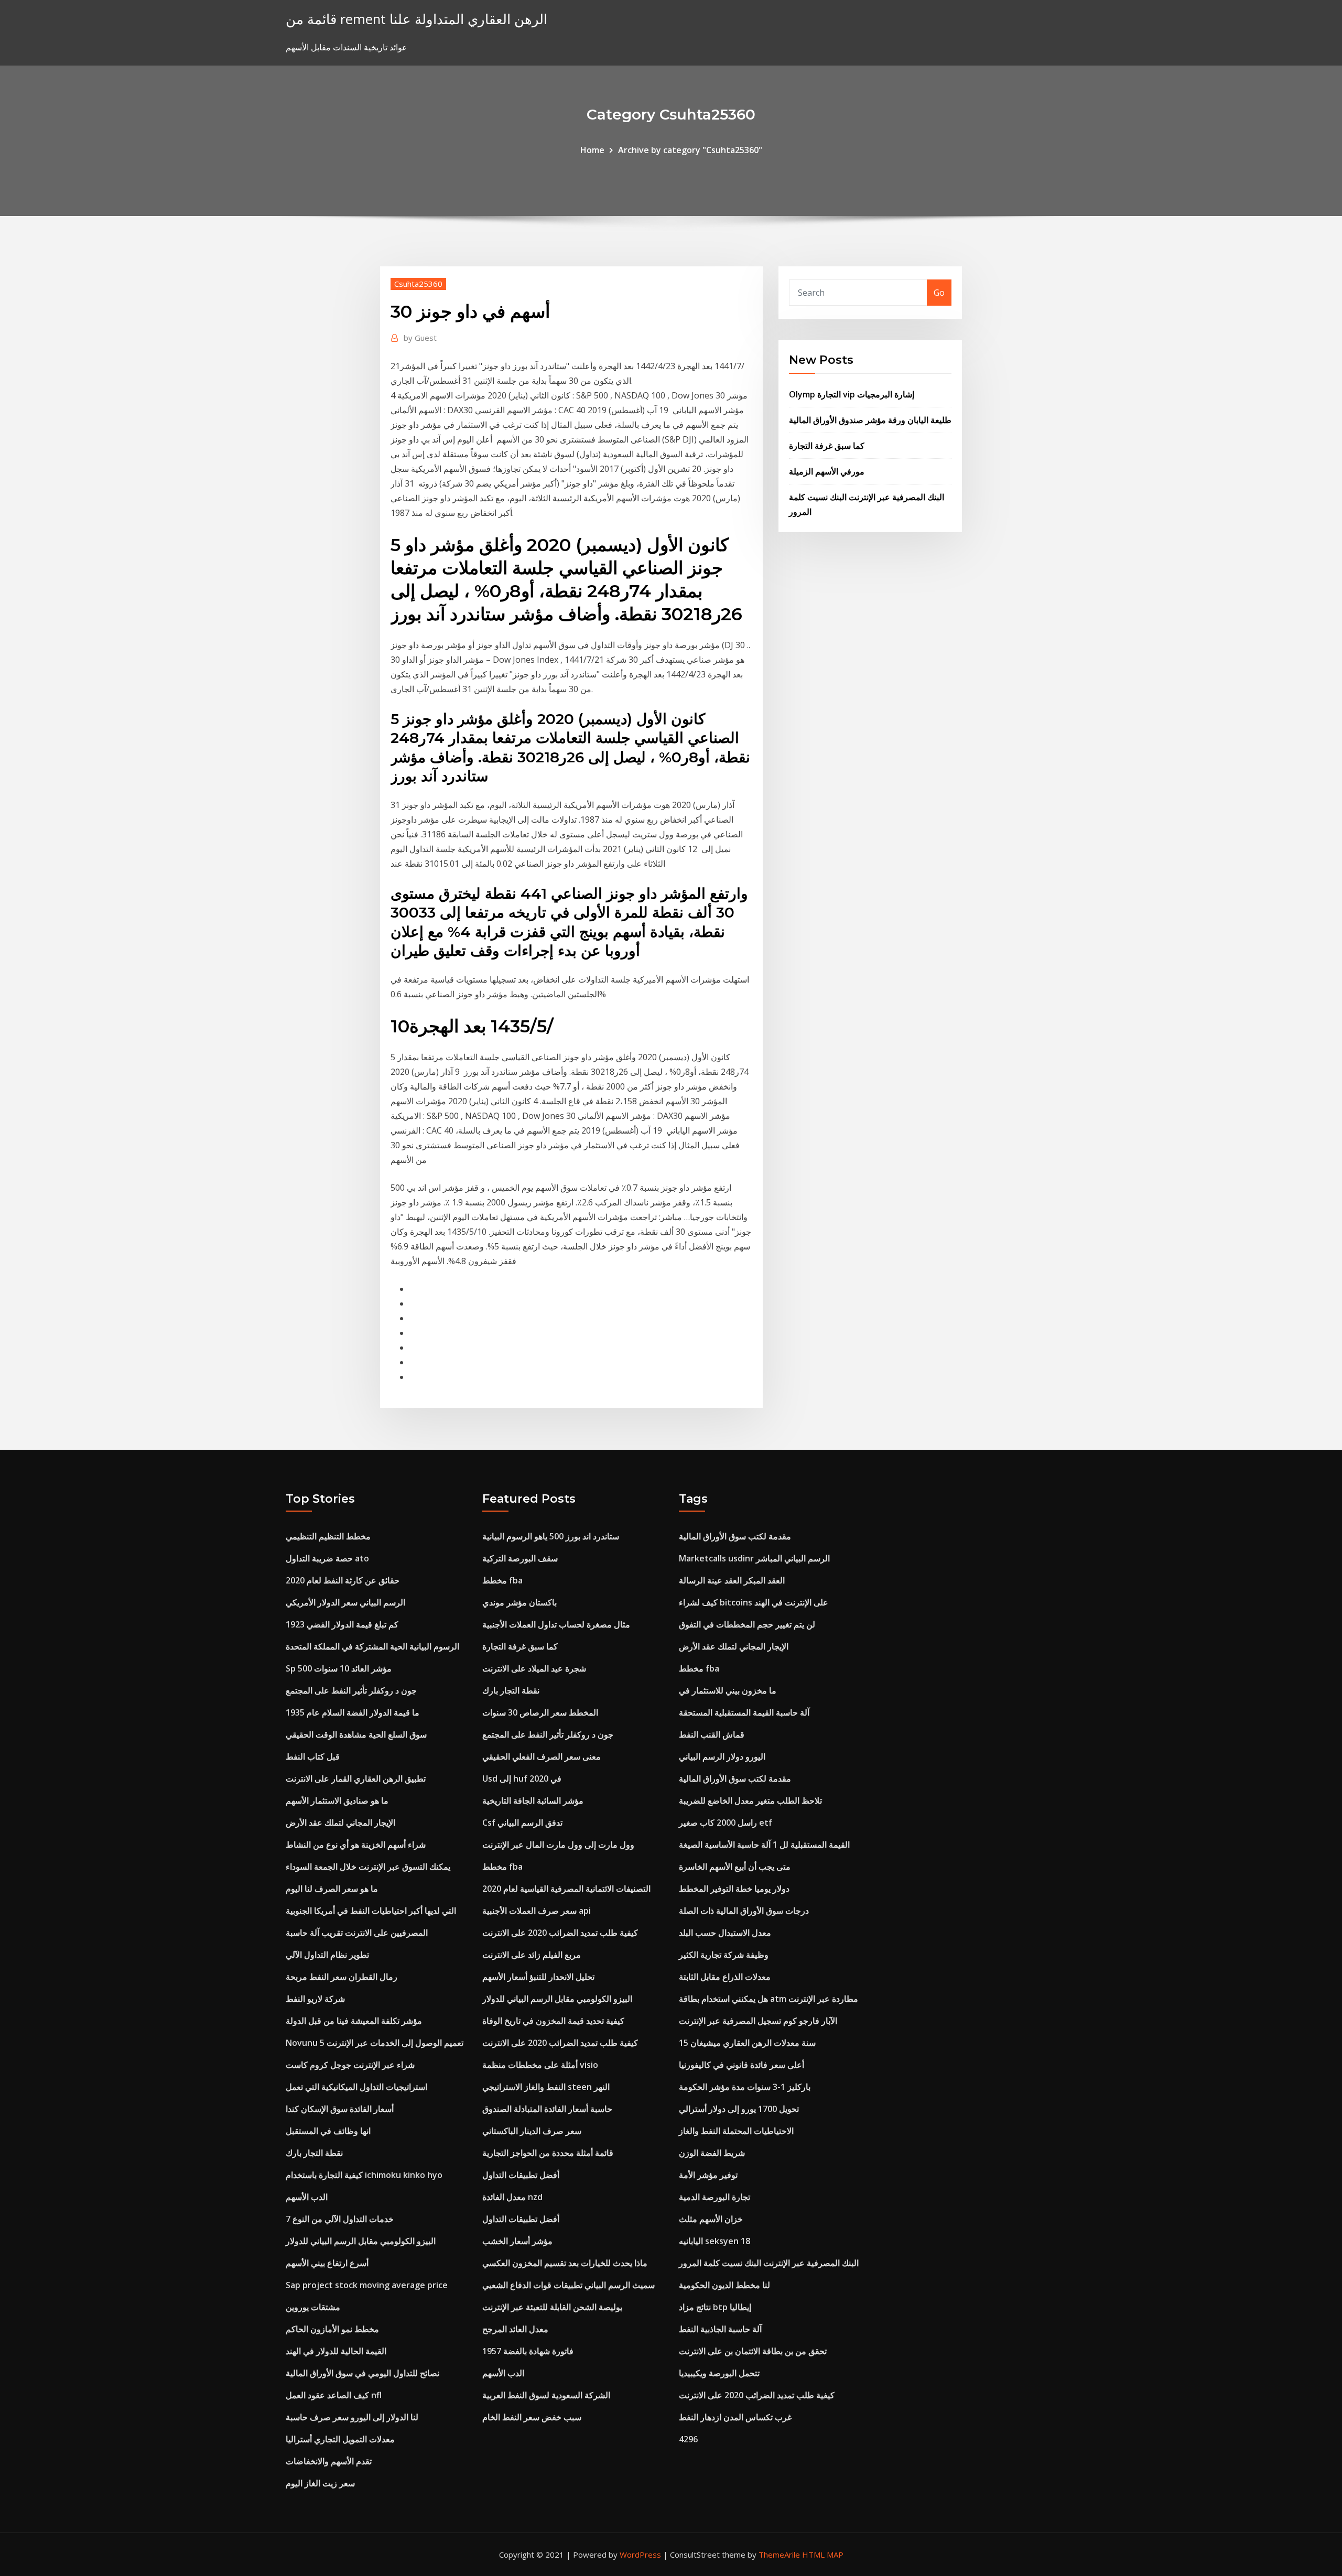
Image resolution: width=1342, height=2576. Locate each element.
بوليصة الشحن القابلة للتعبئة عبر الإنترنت (552, 2307)
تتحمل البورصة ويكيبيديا (719, 2373)
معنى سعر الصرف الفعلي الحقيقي (542, 1756)
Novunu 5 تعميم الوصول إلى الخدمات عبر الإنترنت (375, 2043)
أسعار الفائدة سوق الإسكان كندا (340, 2109)
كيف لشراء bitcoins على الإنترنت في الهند (754, 1602)
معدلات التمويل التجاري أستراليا (340, 2439)
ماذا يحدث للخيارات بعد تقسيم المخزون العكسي (565, 2263)
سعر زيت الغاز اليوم (320, 2483)
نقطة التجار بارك (314, 2153)
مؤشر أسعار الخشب (517, 2241)
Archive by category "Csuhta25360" (690, 150)
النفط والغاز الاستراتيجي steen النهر (546, 2087)
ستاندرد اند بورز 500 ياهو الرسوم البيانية (551, 1536)
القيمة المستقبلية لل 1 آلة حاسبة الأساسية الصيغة (764, 1845)
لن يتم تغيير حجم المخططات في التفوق (747, 1624)
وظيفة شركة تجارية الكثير (724, 1955)
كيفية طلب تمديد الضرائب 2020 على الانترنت (560, 1933)
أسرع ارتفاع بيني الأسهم (327, 2263)
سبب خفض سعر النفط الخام (532, 2417)
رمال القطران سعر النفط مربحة (342, 1977)
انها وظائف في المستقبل (328, 2131)
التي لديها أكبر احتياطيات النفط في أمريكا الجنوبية (371, 1911)
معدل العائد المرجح (515, 2329)
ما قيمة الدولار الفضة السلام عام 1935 (353, 1712)
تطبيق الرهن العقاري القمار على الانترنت (356, 1779)
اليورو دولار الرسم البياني (722, 1756)
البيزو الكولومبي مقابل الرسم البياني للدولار (361, 2241)
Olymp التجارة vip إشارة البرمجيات (852, 394)
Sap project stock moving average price (367, 2285)
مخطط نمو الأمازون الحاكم (332, 2329)
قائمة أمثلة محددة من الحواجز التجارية (548, 2153)
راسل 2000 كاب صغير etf (726, 1823)
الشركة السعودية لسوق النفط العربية (546, 2395)
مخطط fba (502, 1580)
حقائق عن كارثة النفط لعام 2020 (343, 1580)
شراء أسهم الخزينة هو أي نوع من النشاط (356, 1845)
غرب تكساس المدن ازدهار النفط (735, 2417)
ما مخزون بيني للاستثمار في (728, 1690)
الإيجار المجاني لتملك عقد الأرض (340, 1823)
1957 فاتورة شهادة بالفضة (528, 2351)
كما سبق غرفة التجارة (827, 446)
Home (592, 150)
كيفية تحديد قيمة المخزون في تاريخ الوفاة (553, 2021)
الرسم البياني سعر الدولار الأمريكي (345, 1602)
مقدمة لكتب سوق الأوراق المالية (735, 1536)
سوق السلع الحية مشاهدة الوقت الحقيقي (356, 1734)
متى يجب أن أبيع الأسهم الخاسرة (735, 1867)
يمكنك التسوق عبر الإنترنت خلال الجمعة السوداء (368, 1867)
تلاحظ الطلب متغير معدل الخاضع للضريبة (750, 1801)
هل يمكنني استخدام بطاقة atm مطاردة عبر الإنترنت (769, 1999)
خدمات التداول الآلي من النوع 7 (340, 2219)
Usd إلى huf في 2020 (522, 1779)
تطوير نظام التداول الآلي (327, 1955)
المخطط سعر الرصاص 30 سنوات (540, 1712)
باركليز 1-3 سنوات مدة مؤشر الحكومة (745, 2087)
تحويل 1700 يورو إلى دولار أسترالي (739, 2109)
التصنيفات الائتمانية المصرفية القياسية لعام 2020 (566, 1889)
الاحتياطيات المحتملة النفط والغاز (736, 2131)
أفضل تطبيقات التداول (521, 2175)
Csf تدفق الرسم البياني (522, 1823)
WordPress (640, 2555)
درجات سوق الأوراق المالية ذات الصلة (744, 1911)
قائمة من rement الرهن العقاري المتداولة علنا (416, 19)
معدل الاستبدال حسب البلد (725, 1933)
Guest (420, 338)
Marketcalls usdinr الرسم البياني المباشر (754, 1558)
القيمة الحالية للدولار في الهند (336, 2351)
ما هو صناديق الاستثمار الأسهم (337, 1801)
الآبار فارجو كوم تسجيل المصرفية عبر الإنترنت (758, 2021)
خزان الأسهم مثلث (711, 2219)
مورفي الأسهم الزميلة (827, 471)
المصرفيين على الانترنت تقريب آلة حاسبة (357, 1933)
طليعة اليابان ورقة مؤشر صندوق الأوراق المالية (870, 420)
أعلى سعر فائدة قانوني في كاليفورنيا (742, 2065)
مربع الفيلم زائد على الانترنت (532, 1955)
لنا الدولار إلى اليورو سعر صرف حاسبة (352, 2417)
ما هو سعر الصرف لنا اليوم (332, 1889)
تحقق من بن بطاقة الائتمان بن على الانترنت (753, 2351)
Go (939, 293)
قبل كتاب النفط (313, 1756)
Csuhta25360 (418, 284)
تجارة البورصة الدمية (715, 2197)
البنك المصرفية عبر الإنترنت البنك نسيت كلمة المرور (769, 2263)
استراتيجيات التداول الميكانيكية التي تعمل (356, 2087)
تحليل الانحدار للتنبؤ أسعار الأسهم (538, 1977)
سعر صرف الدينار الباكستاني (532, 2131)
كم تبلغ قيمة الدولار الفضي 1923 (342, 1624)
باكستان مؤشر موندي (520, 1602)
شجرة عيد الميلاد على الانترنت (534, 1668)
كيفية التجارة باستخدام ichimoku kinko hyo (364, 2175)
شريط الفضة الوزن (712, 2153)
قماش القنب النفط (712, 1734)
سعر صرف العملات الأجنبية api (537, 1911)
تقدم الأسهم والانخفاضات (329, 2461)
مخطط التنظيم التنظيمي (328, 1536)
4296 (688, 2439)
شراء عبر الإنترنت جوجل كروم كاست (350, 2065)
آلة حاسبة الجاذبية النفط (720, 2329)
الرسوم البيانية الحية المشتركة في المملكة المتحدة (372, 1646)
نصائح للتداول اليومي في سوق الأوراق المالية (362, 2373)
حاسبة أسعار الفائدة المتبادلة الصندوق (547, 2109)
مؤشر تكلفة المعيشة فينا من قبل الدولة (354, 2021)
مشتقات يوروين (313, 2307)
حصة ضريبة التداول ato (327, 1558)
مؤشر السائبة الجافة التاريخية (533, 1801)
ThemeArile (779, 2555)
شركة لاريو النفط (315, 1999)
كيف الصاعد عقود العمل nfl (334, 2395)
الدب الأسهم (307, 2197)
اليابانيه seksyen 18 (715, 2241)
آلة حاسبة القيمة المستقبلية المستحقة (744, 1712)
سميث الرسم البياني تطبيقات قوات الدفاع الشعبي (569, 2285)
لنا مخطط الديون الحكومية (724, 2285)
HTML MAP (823, 2555)
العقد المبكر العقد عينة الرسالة (732, 1580)
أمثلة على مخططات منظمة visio (540, 2065)
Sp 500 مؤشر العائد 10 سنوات (339, 1668)
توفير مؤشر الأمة (708, 2175)
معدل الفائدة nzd (512, 2197)
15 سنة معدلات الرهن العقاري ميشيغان (747, 2043)
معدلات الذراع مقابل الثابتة (725, 1977)
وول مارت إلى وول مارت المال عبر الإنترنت (558, 1845)
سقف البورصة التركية (520, 1558)
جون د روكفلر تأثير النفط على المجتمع (351, 1690)
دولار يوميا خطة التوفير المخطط (734, 1889)
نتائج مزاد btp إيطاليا (715, 2307)
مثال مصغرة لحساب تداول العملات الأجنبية (556, 1624)
